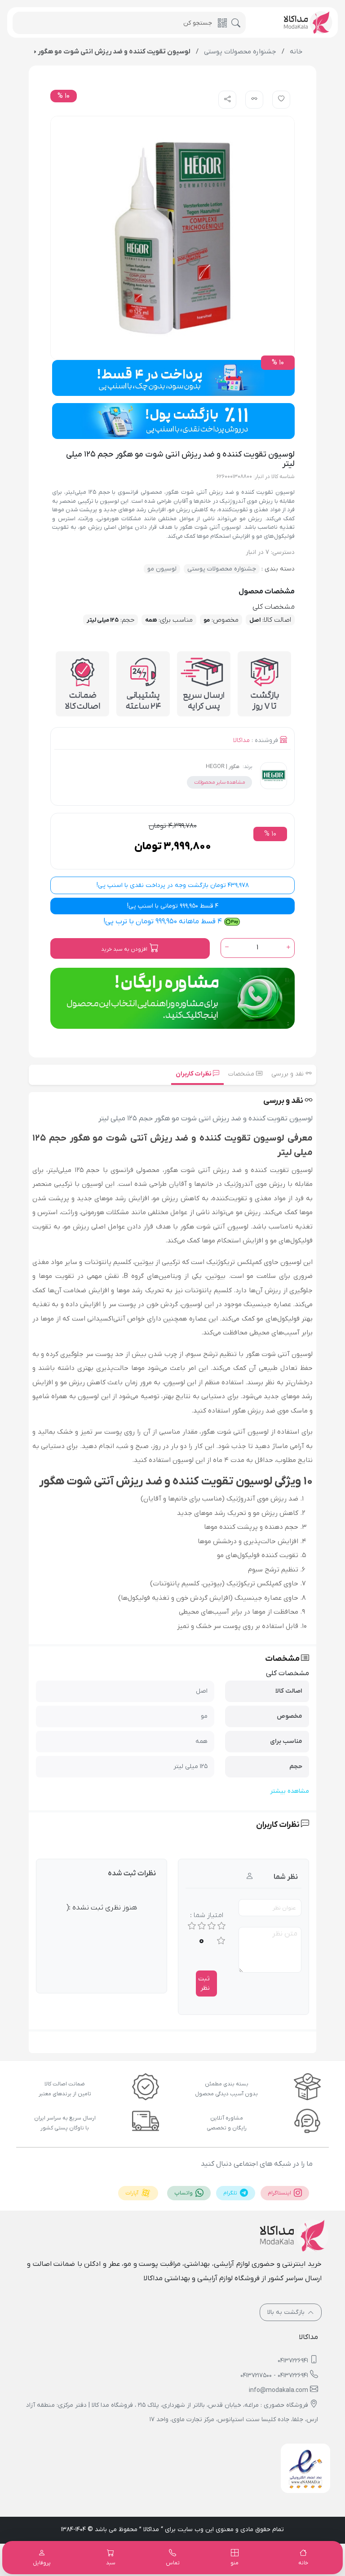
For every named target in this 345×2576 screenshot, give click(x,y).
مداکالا (241, 740)
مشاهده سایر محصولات (219, 782)
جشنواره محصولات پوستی (222, 569)
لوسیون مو (162, 569)
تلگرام (231, 2193)
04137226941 (293, 2361)
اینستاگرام (280, 2193)
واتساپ (184, 2193)
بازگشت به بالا (287, 2312)
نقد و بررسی (288, 1074)
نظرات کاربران (194, 1074)
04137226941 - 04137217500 (274, 2376)
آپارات (133, 2193)
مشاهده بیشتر (290, 1791)
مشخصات (242, 1074)
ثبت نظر (204, 1984)
